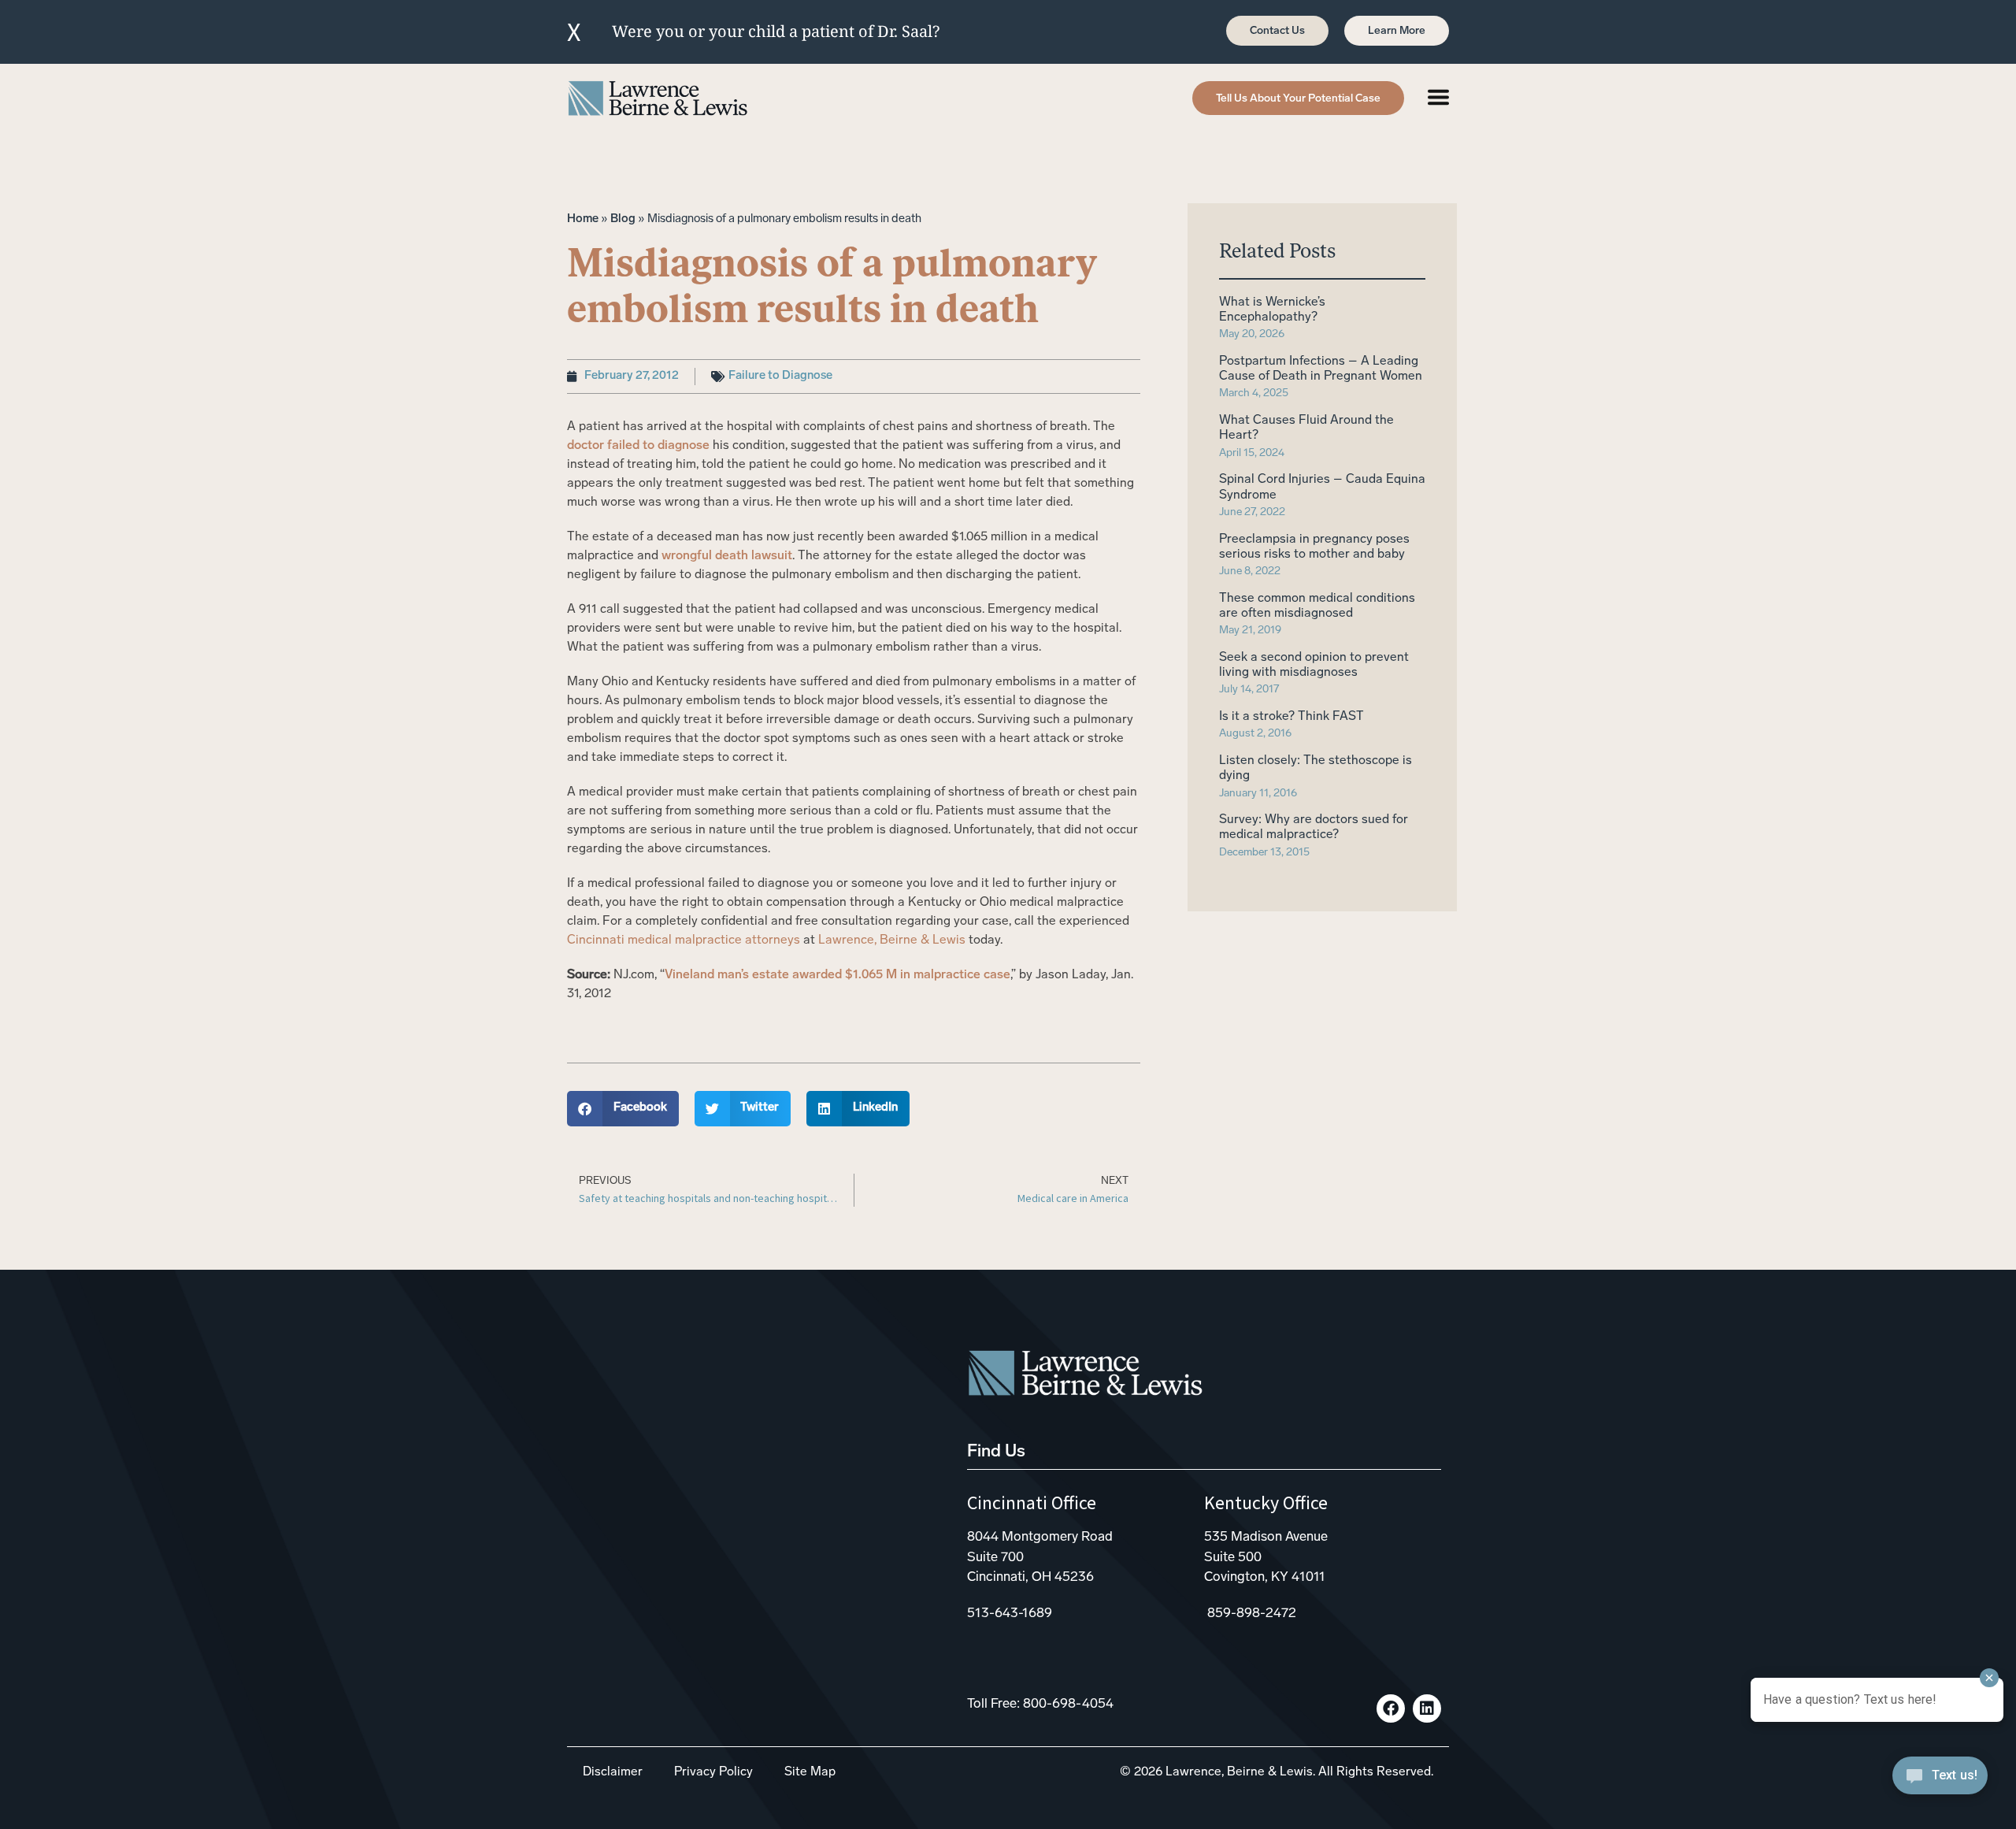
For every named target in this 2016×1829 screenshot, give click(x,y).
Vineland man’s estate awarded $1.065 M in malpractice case (838, 975)
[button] (623, 1109)
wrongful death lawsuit (727, 556)
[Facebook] (1391, 1708)
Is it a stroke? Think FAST (1291, 717)
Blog (623, 219)
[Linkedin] (1427, 1708)
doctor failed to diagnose (638, 446)
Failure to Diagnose (780, 376)
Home (583, 219)
